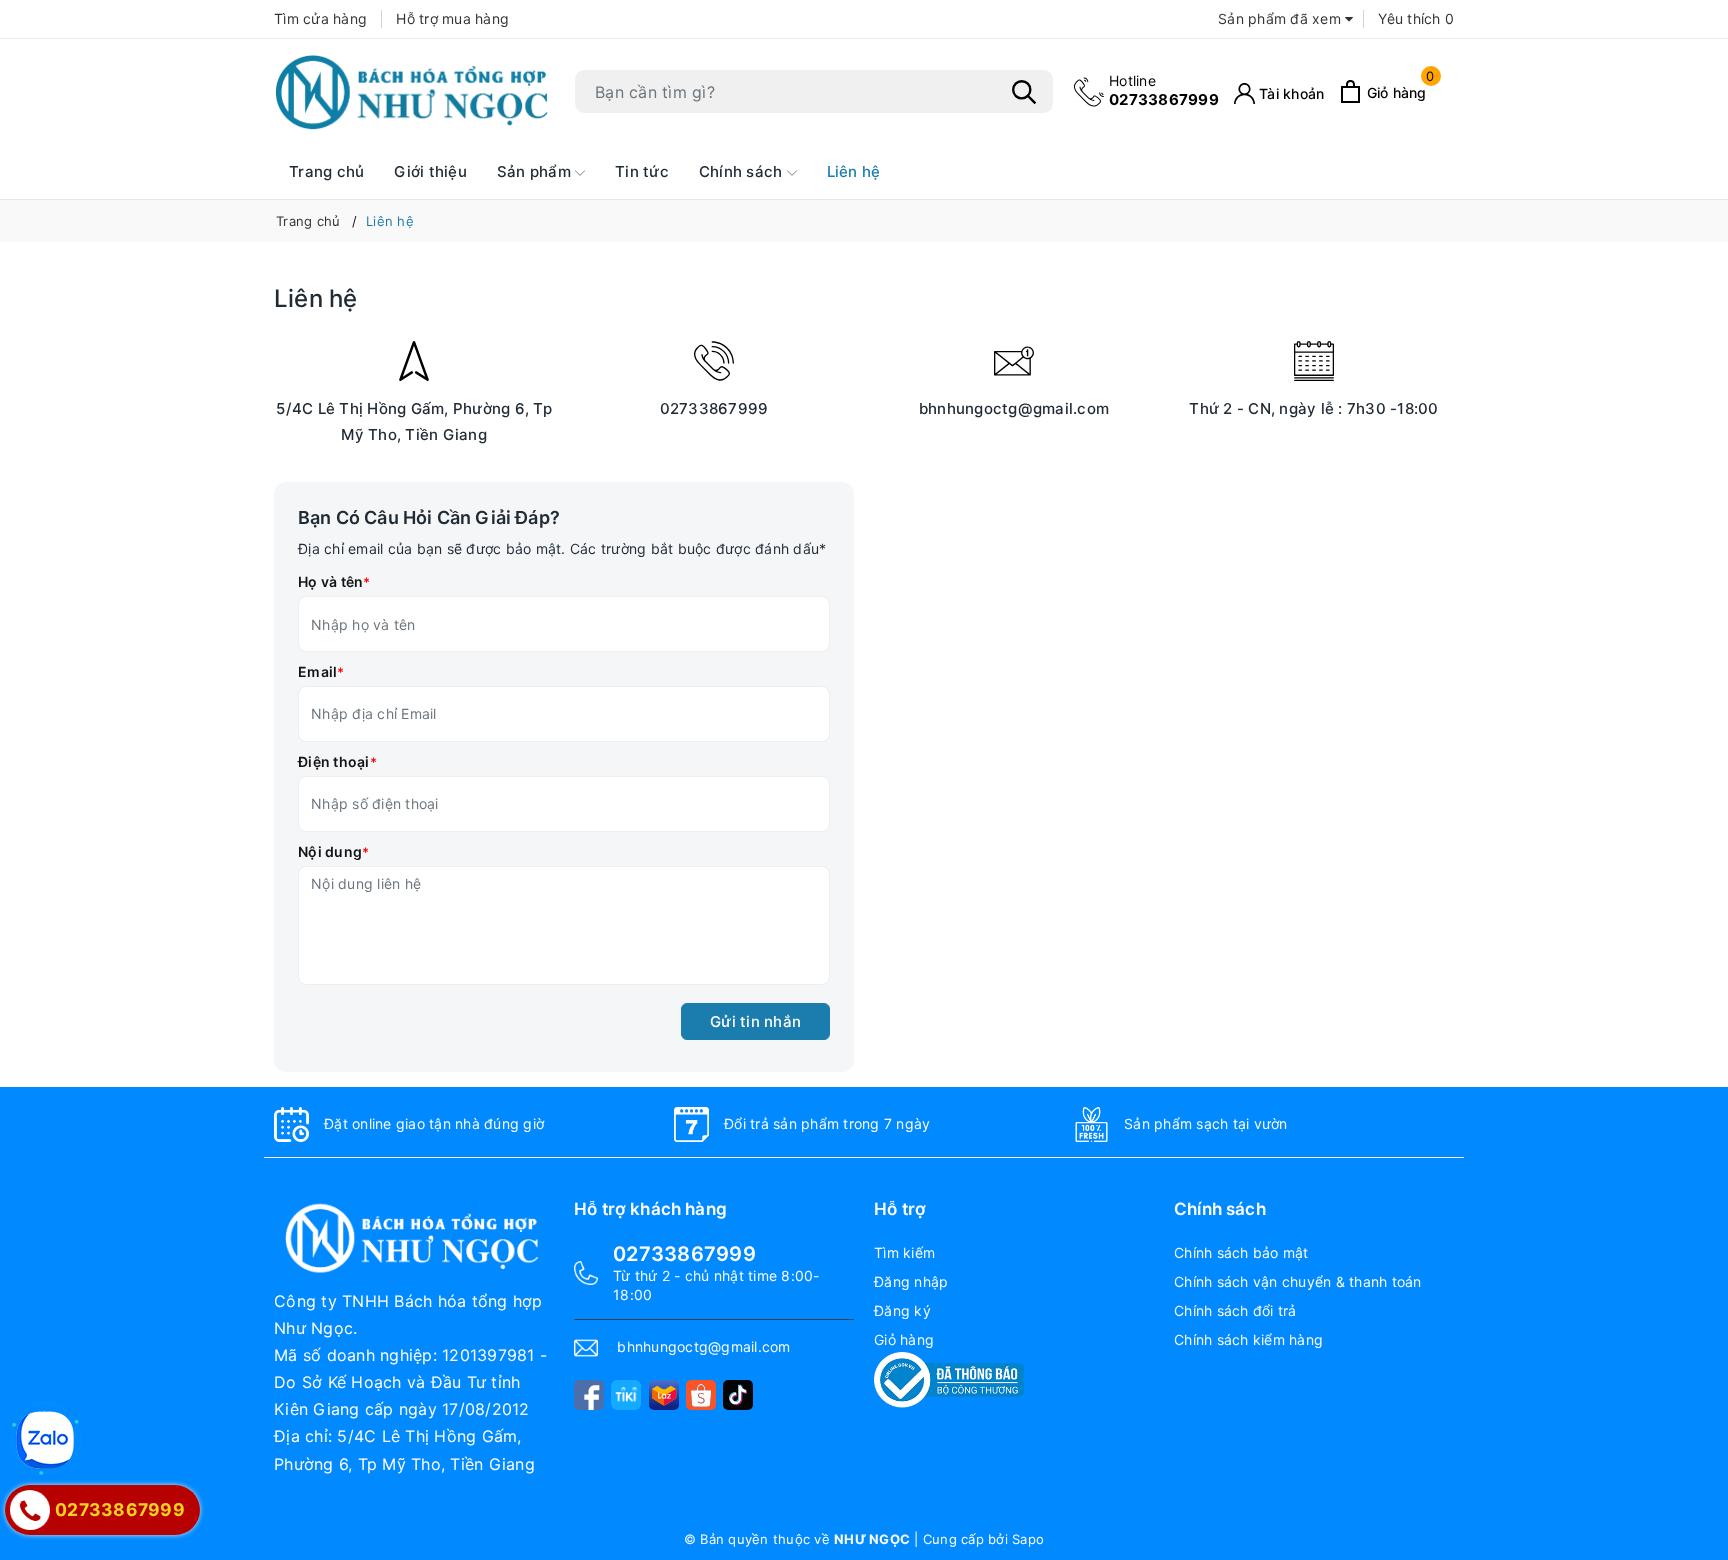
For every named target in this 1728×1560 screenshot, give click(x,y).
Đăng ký (902, 1310)
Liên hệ (854, 171)
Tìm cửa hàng (320, 18)
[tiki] (626, 1395)
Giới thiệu (430, 171)
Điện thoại (337, 761)
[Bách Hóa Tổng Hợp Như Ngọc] (414, 92)
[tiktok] (738, 1395)
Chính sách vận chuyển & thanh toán (1298, 1281)
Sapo (1028, 1539)
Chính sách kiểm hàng (1248, 1339)
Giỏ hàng (904, 1339)
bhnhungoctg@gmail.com (1014, 408)
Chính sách (743, 171)
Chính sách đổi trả (1235, 1310)
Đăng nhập (911, 1281)
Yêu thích (1416, 18)
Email (321, 671)
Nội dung (333, 851)
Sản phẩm (536, 171)
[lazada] (664, 1395)
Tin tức (642, 171)
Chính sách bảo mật (1241, 1252)
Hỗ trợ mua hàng (452, 18)
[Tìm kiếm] (1024, 92)
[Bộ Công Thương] (949, 1378)
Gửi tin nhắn (755, 1021)
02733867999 (1164, 90)
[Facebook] (589, 1395)
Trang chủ (326, 171)
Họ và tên (334, 581)
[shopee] (701, 1395)
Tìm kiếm (904, 1252)
